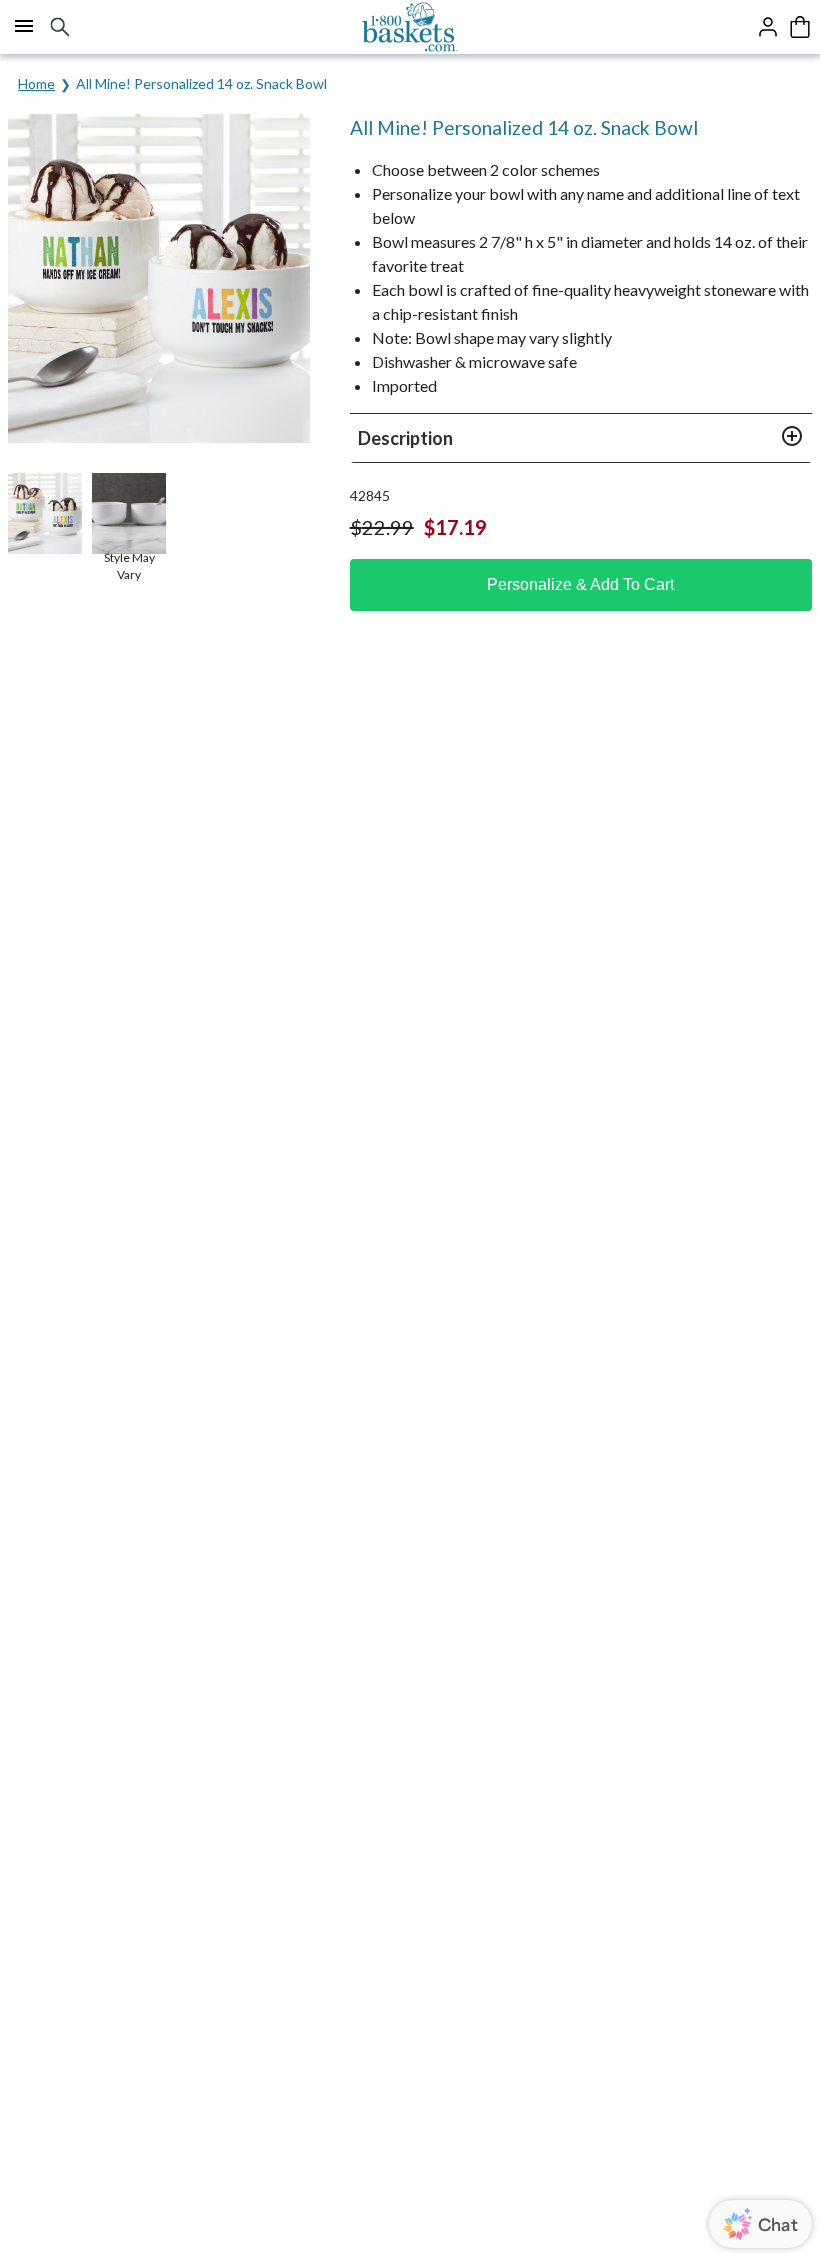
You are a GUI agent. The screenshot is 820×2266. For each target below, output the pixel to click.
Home (36, 83)
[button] (581, 438)
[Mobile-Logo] (410, 27)
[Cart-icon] (800, 27)
